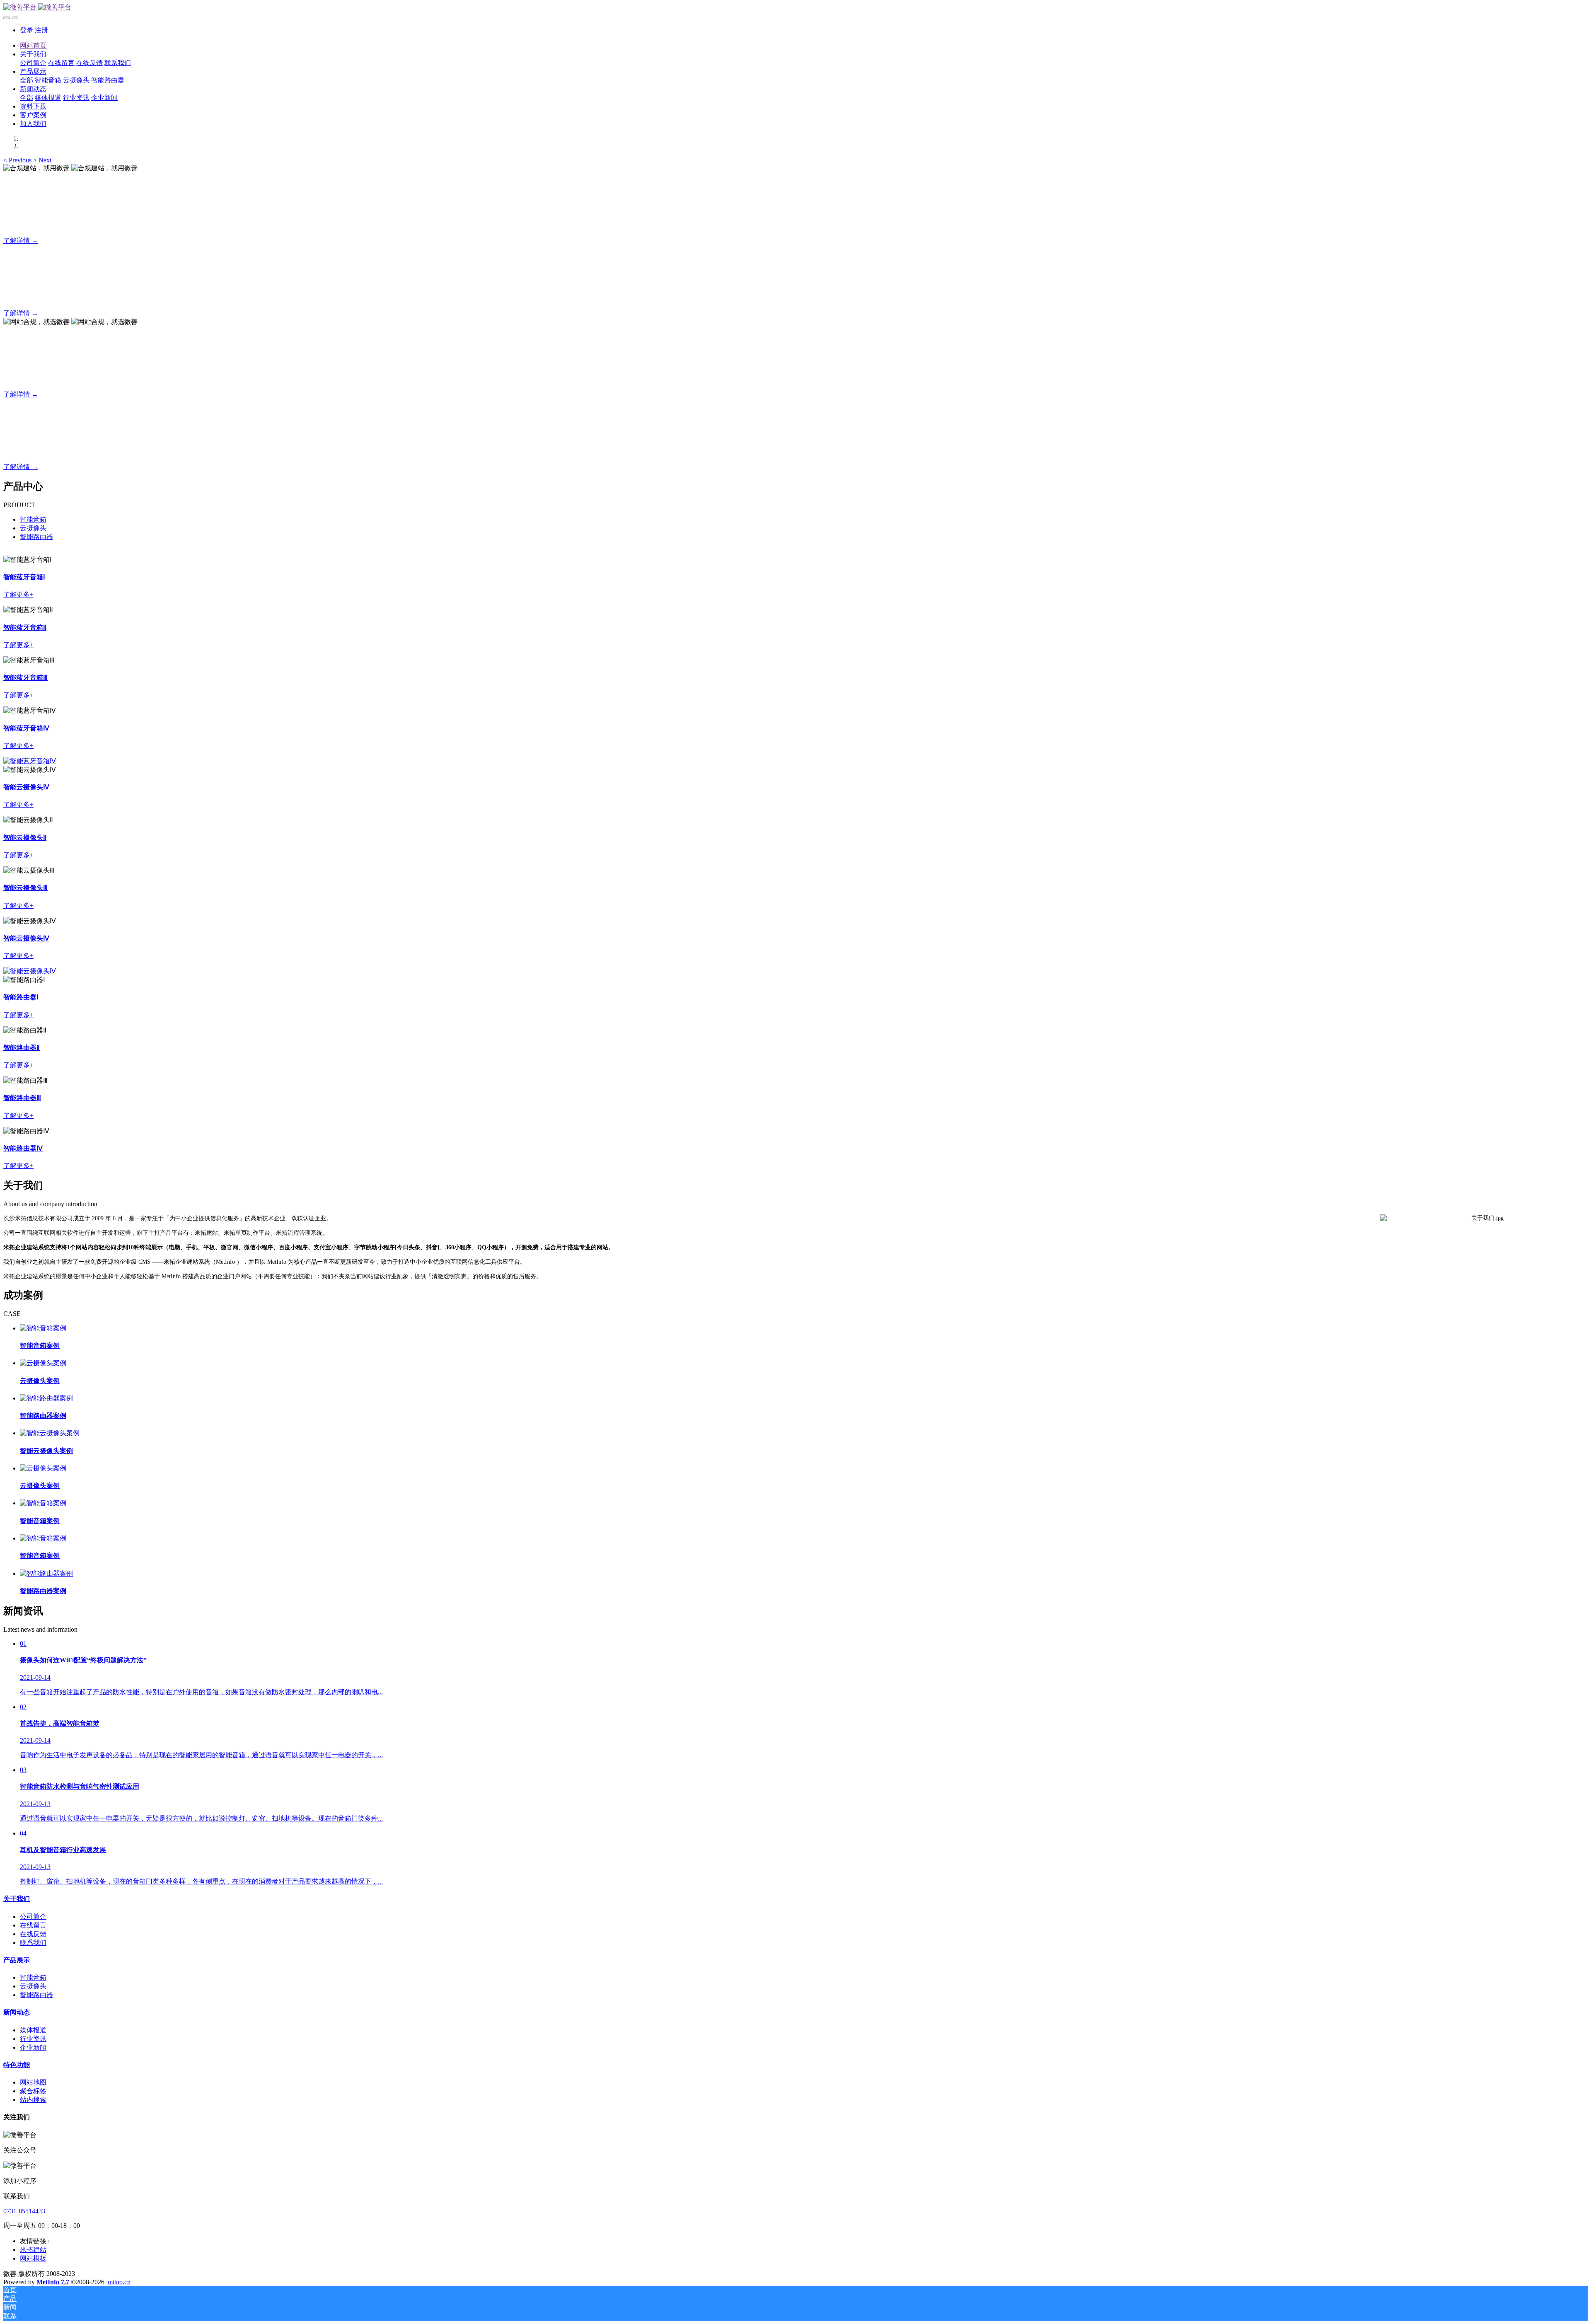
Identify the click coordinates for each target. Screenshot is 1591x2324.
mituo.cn (119, 2282)
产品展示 (17, 1960)
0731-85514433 (24, 2211)
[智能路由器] (30, 971)
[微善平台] (795, 8)
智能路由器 (36, 537)
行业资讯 (33, 2039)
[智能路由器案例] (46, 1398)
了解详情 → (21, 241)
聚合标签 (33, 2091)
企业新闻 (33, 2047)
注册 (41, 30)
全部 (27, 80)
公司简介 (33, 1917)
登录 (27, 30)
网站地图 (33, 2082)
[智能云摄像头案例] (50, 1433)
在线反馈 (33, 1934)
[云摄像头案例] (43, 1363)
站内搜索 (33, 2100)
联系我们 (33, 1943)
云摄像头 (33, 528)
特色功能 (17, 2065)
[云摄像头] (30, 761)
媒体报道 (33, 2030)
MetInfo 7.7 (53, 2282)
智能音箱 (33, 519)
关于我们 (17, 1899)
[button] (18, 160)
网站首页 (33, 45)
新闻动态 (17, 2012)
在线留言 (33, 1925)
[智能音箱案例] (43, 1328)
